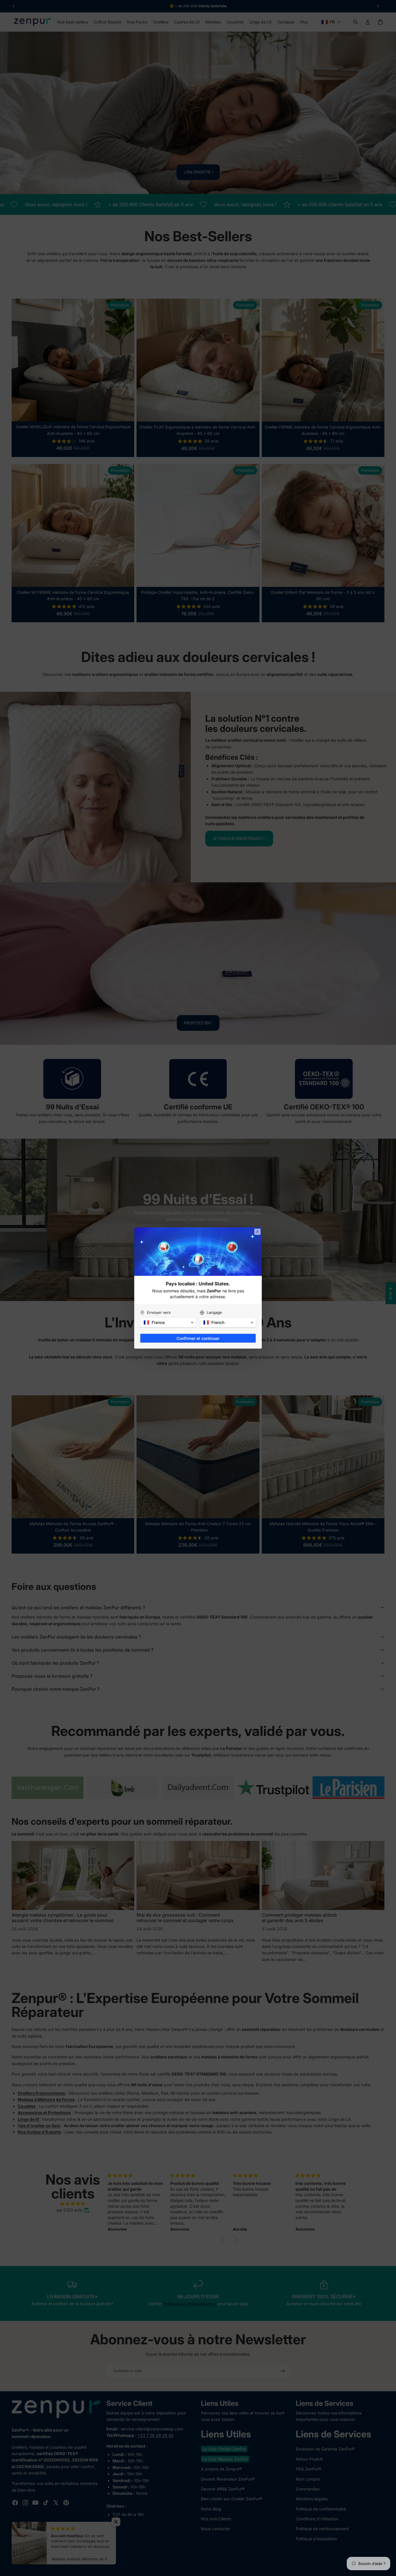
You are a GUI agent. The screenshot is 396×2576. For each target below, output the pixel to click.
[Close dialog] (257, 1232)
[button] (168, 1323)
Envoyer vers (159, 1312)
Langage (214, 1312)
